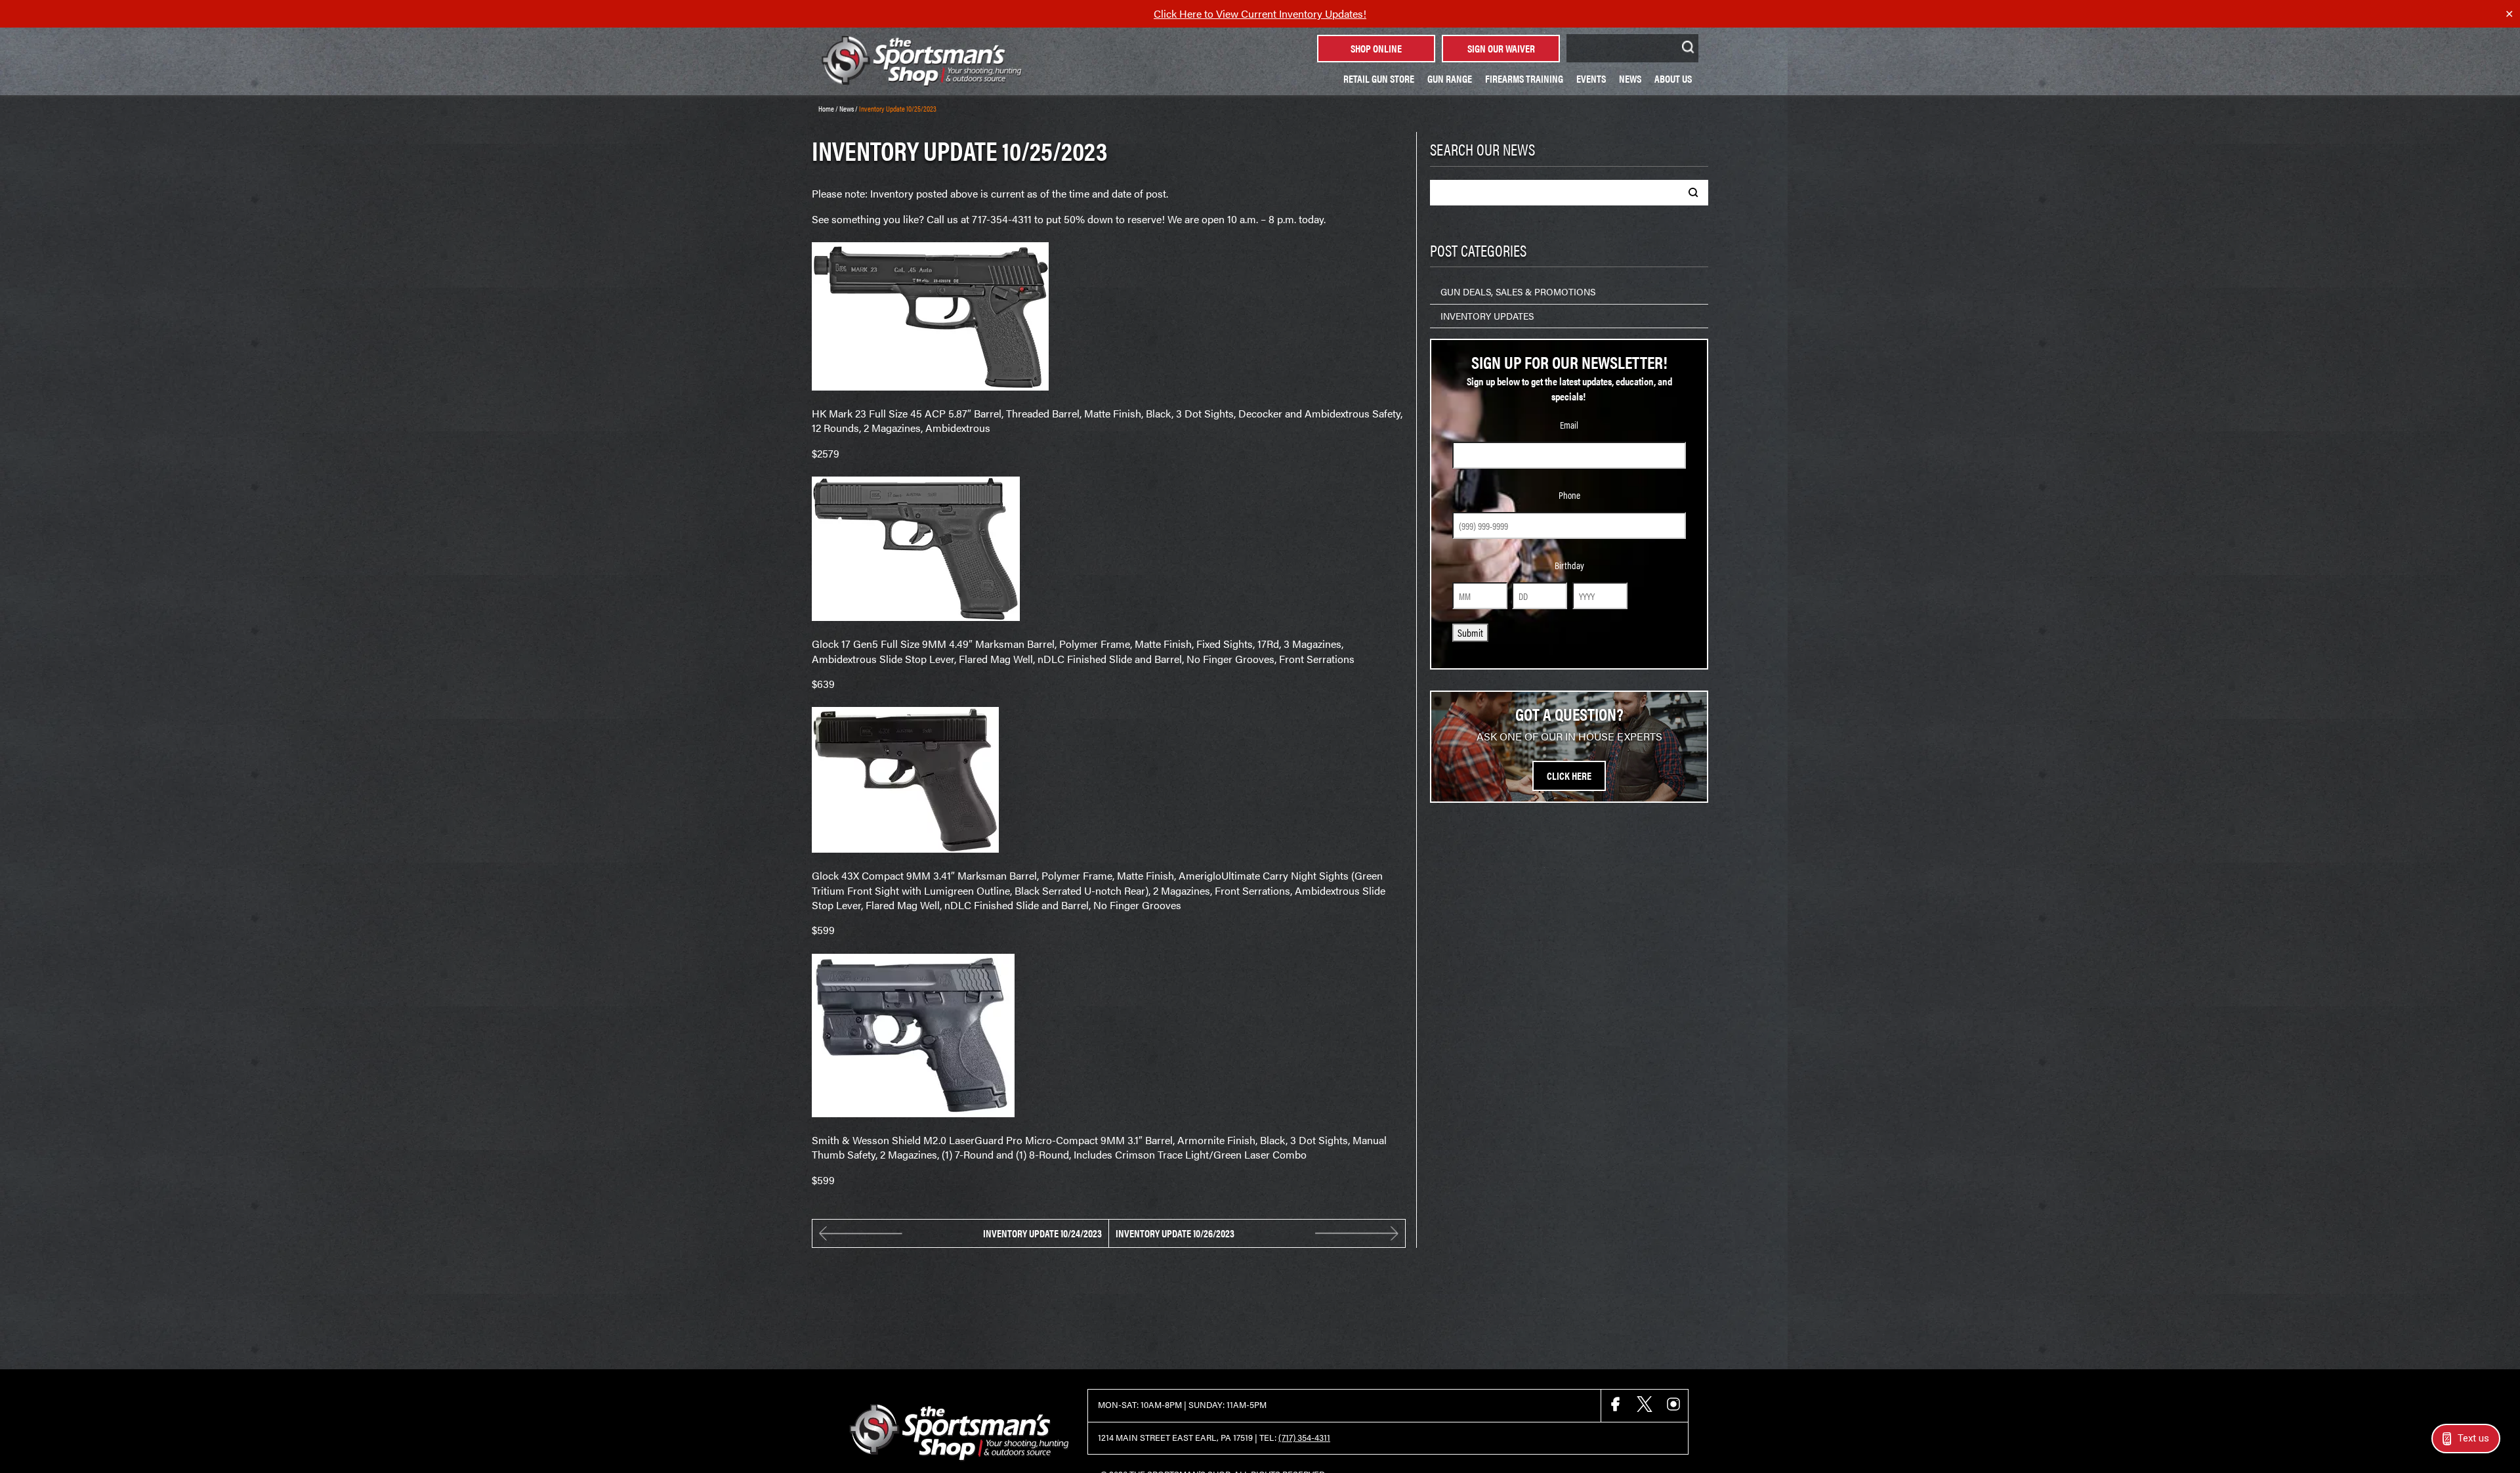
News (1630, 78)
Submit (1470, 632)
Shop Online (1376, 48)
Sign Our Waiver (1501, 48)
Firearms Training (1524, 78)
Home (826, 108)
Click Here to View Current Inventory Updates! (1260, 13)
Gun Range (1450, 78)
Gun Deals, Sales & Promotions (1518, 291)
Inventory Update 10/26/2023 (1175, 1233)
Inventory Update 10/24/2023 (1042, 1233)
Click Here (1569, 776)
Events (1591, 78)
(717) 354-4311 (1304, 1438)
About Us (1673, 78)
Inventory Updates (1487, 316)
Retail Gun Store (1379, 78)
